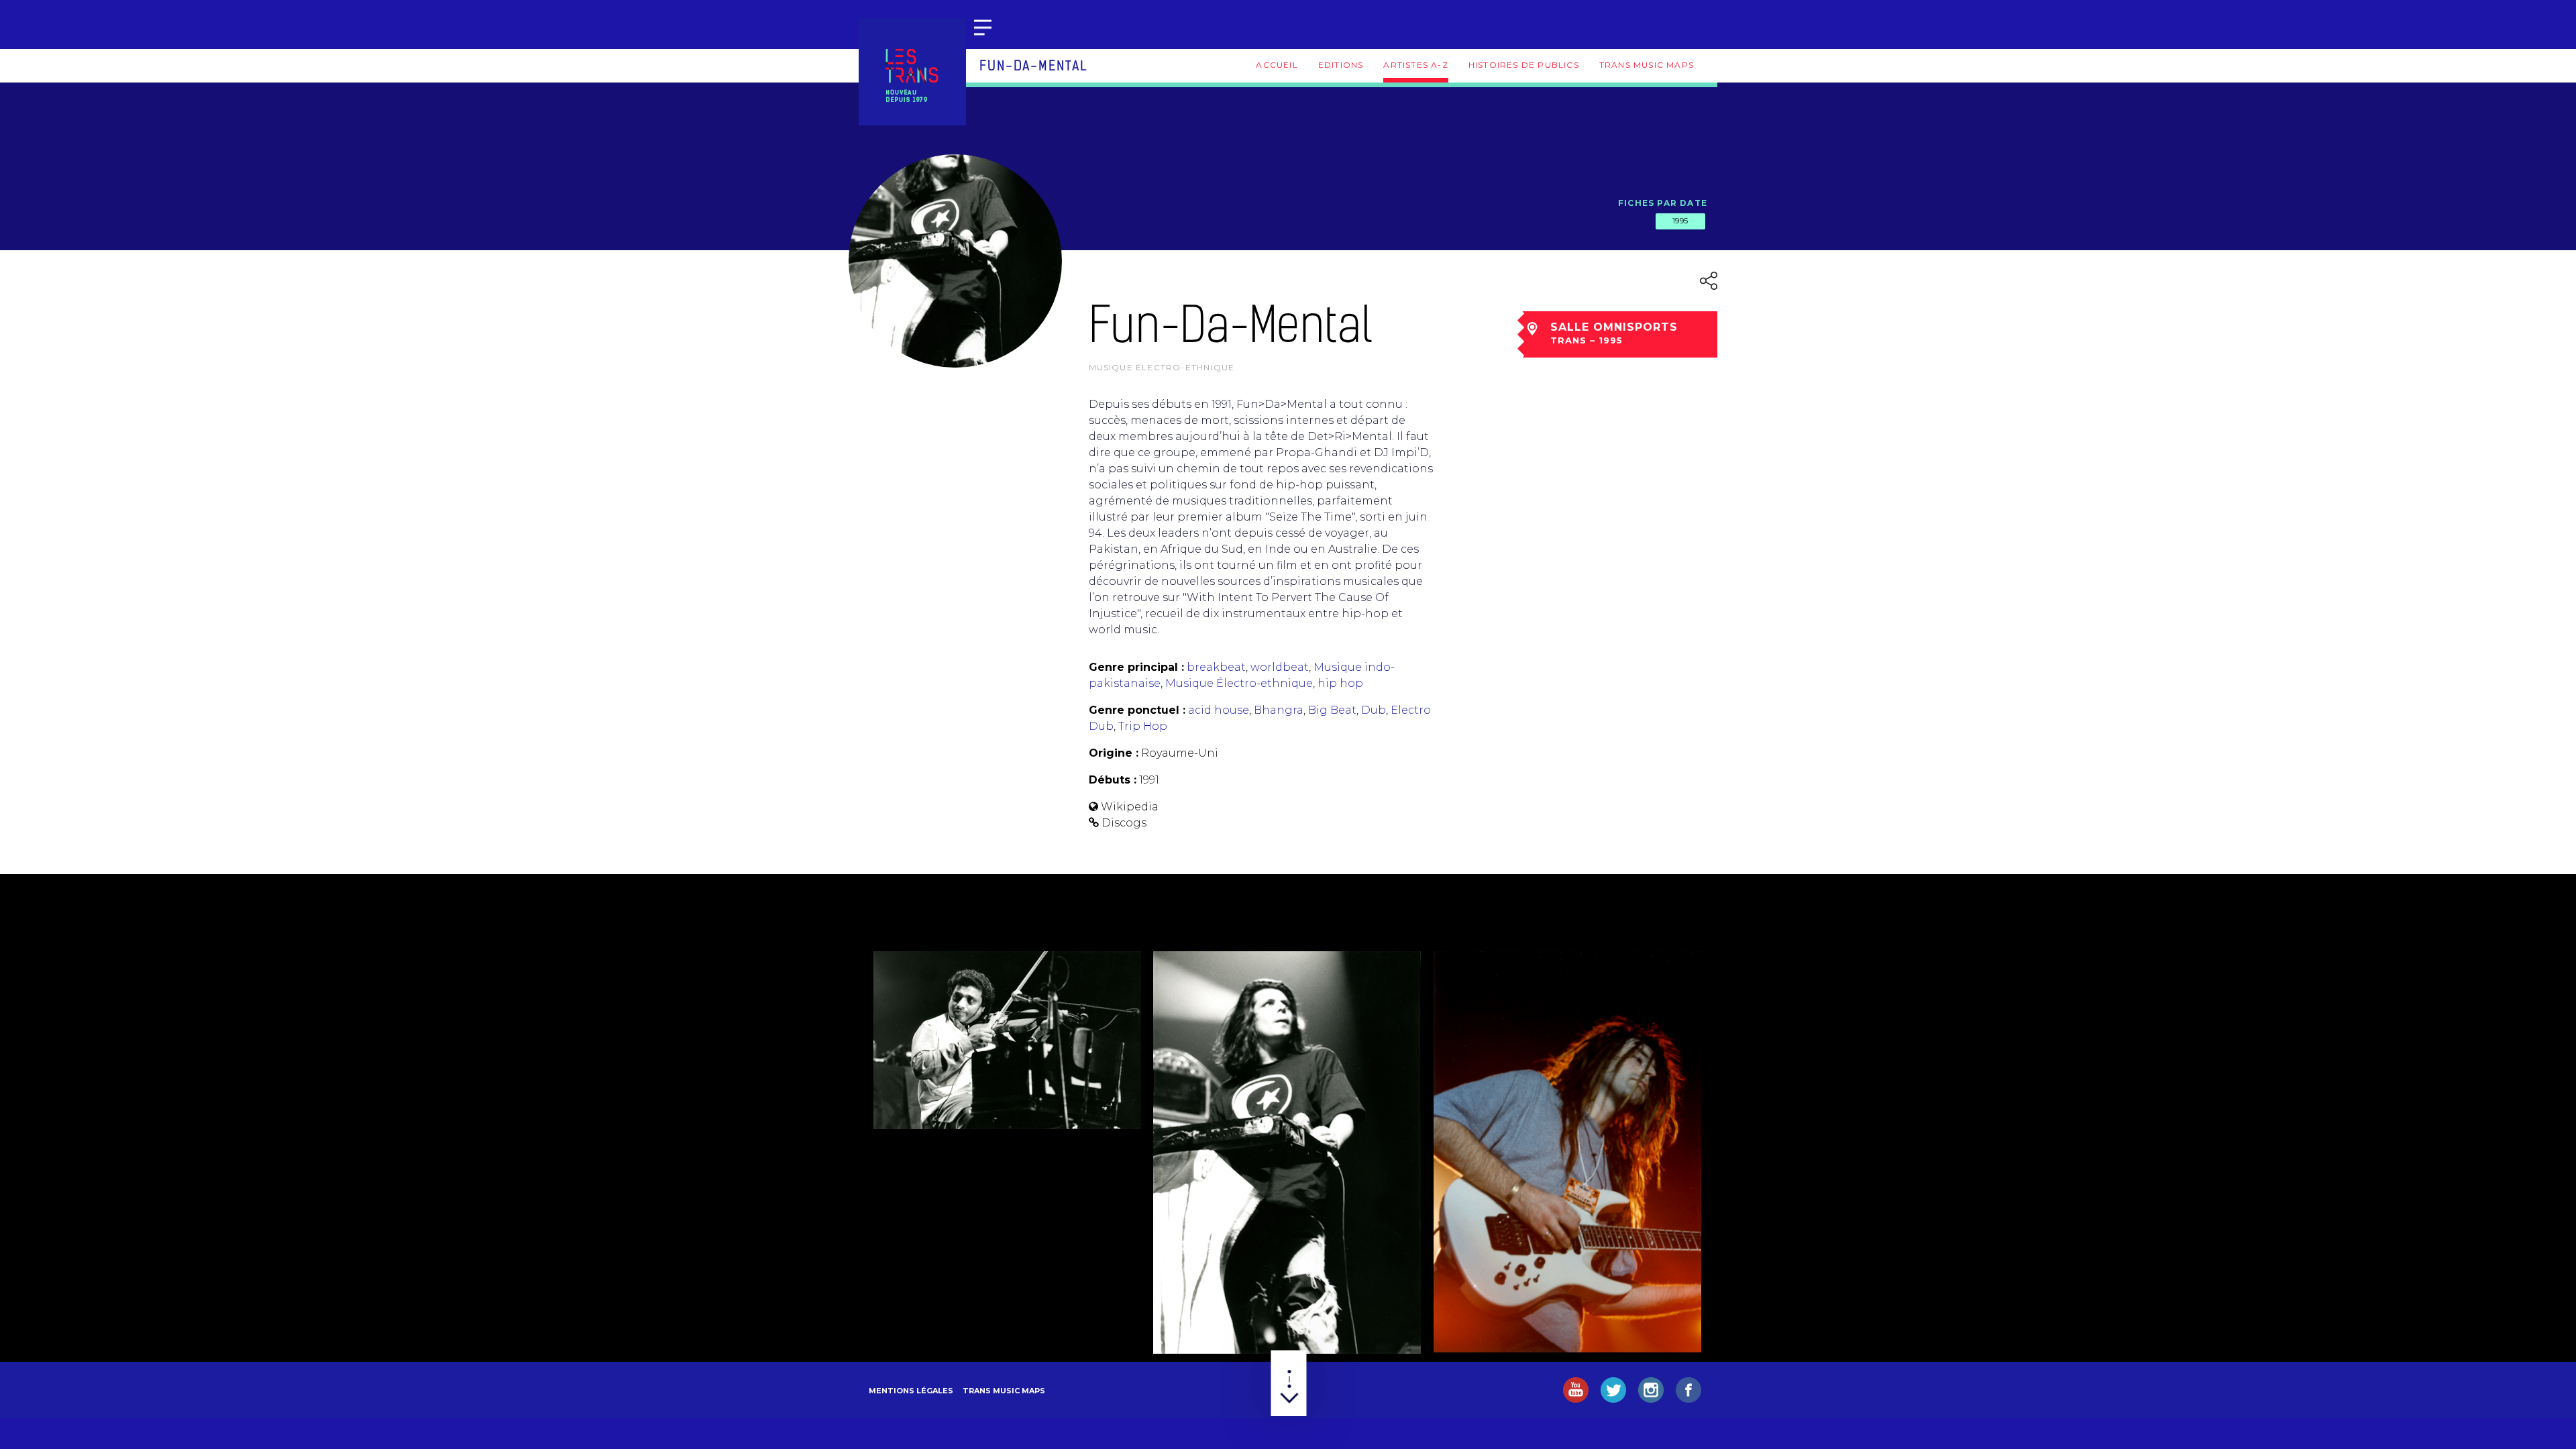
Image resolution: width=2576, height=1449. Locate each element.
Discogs (1124, 823)
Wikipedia (1130, 807)
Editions (1341, 65)
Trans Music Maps (1647, 65)
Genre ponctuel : (1137, 710)
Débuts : (1113, 780)
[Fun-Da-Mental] (1007, 1040)
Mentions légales (911, 1391)
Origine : (1114, 753)
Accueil (1277, 65)
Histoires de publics (1524, 65)
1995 (1680, 221)
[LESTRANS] (912, 72)
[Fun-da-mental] (1567, 1151)
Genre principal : (1136, 667)
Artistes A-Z (1415, 65)
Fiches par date (1663, 203)
